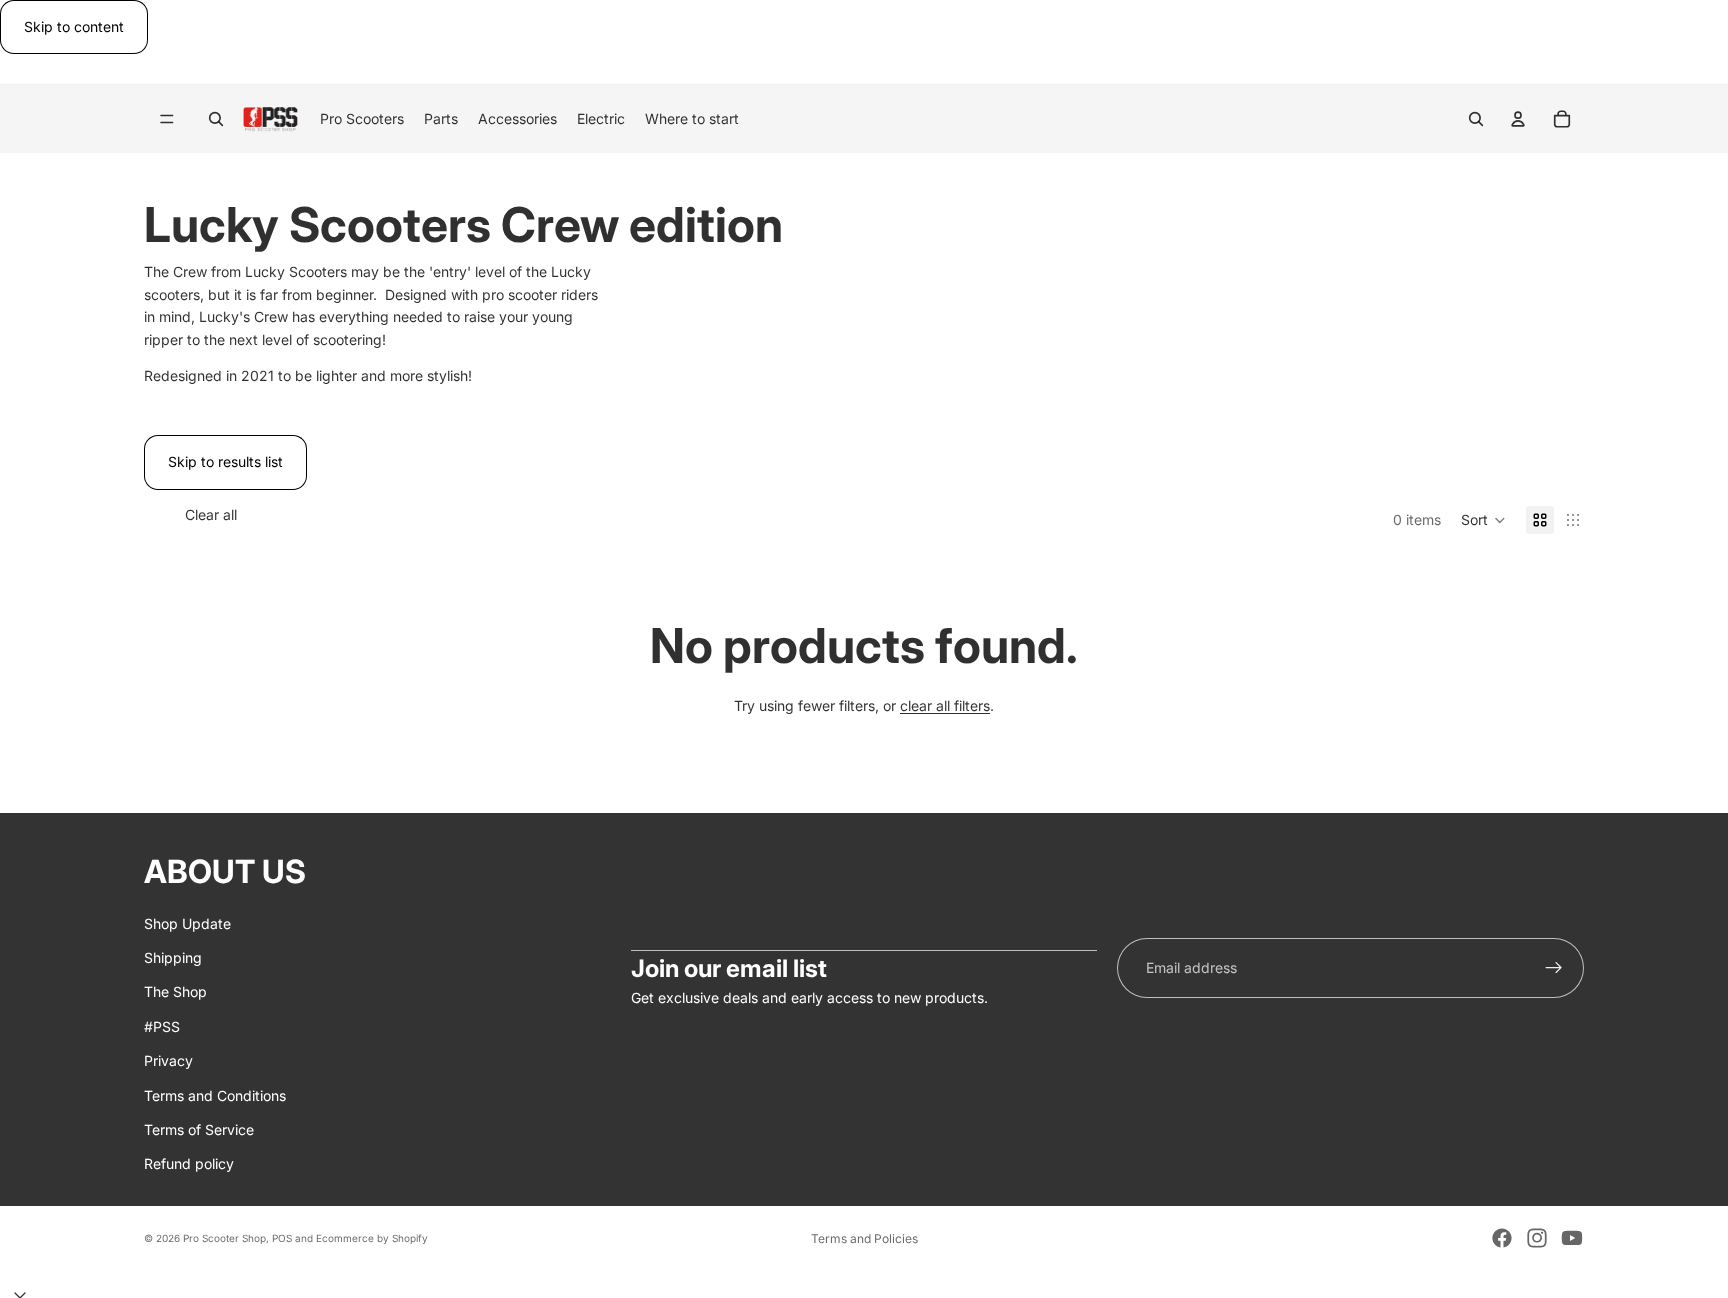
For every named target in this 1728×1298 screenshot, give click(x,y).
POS (282, 1238)
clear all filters (945, 705)
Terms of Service (199, 1129)
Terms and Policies (864, 1238)
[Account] (1518, 119)
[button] (1483, 520)
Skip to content (74, 26)
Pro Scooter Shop (224, 1238)
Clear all (211, 514)
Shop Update (187, 923)
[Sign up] (1554, 968)
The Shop (175, 992)
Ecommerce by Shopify (372, 1238)
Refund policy (189, 1164)
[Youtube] (1572, 1238)
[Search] (216, 119)
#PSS (162, 1026)
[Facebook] (1502, 1238)
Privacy (168, 1060)
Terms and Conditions (215, 1095)
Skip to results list (225, 461)
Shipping (173, 957)
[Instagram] (1537, 1238)
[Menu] (167, 120)
